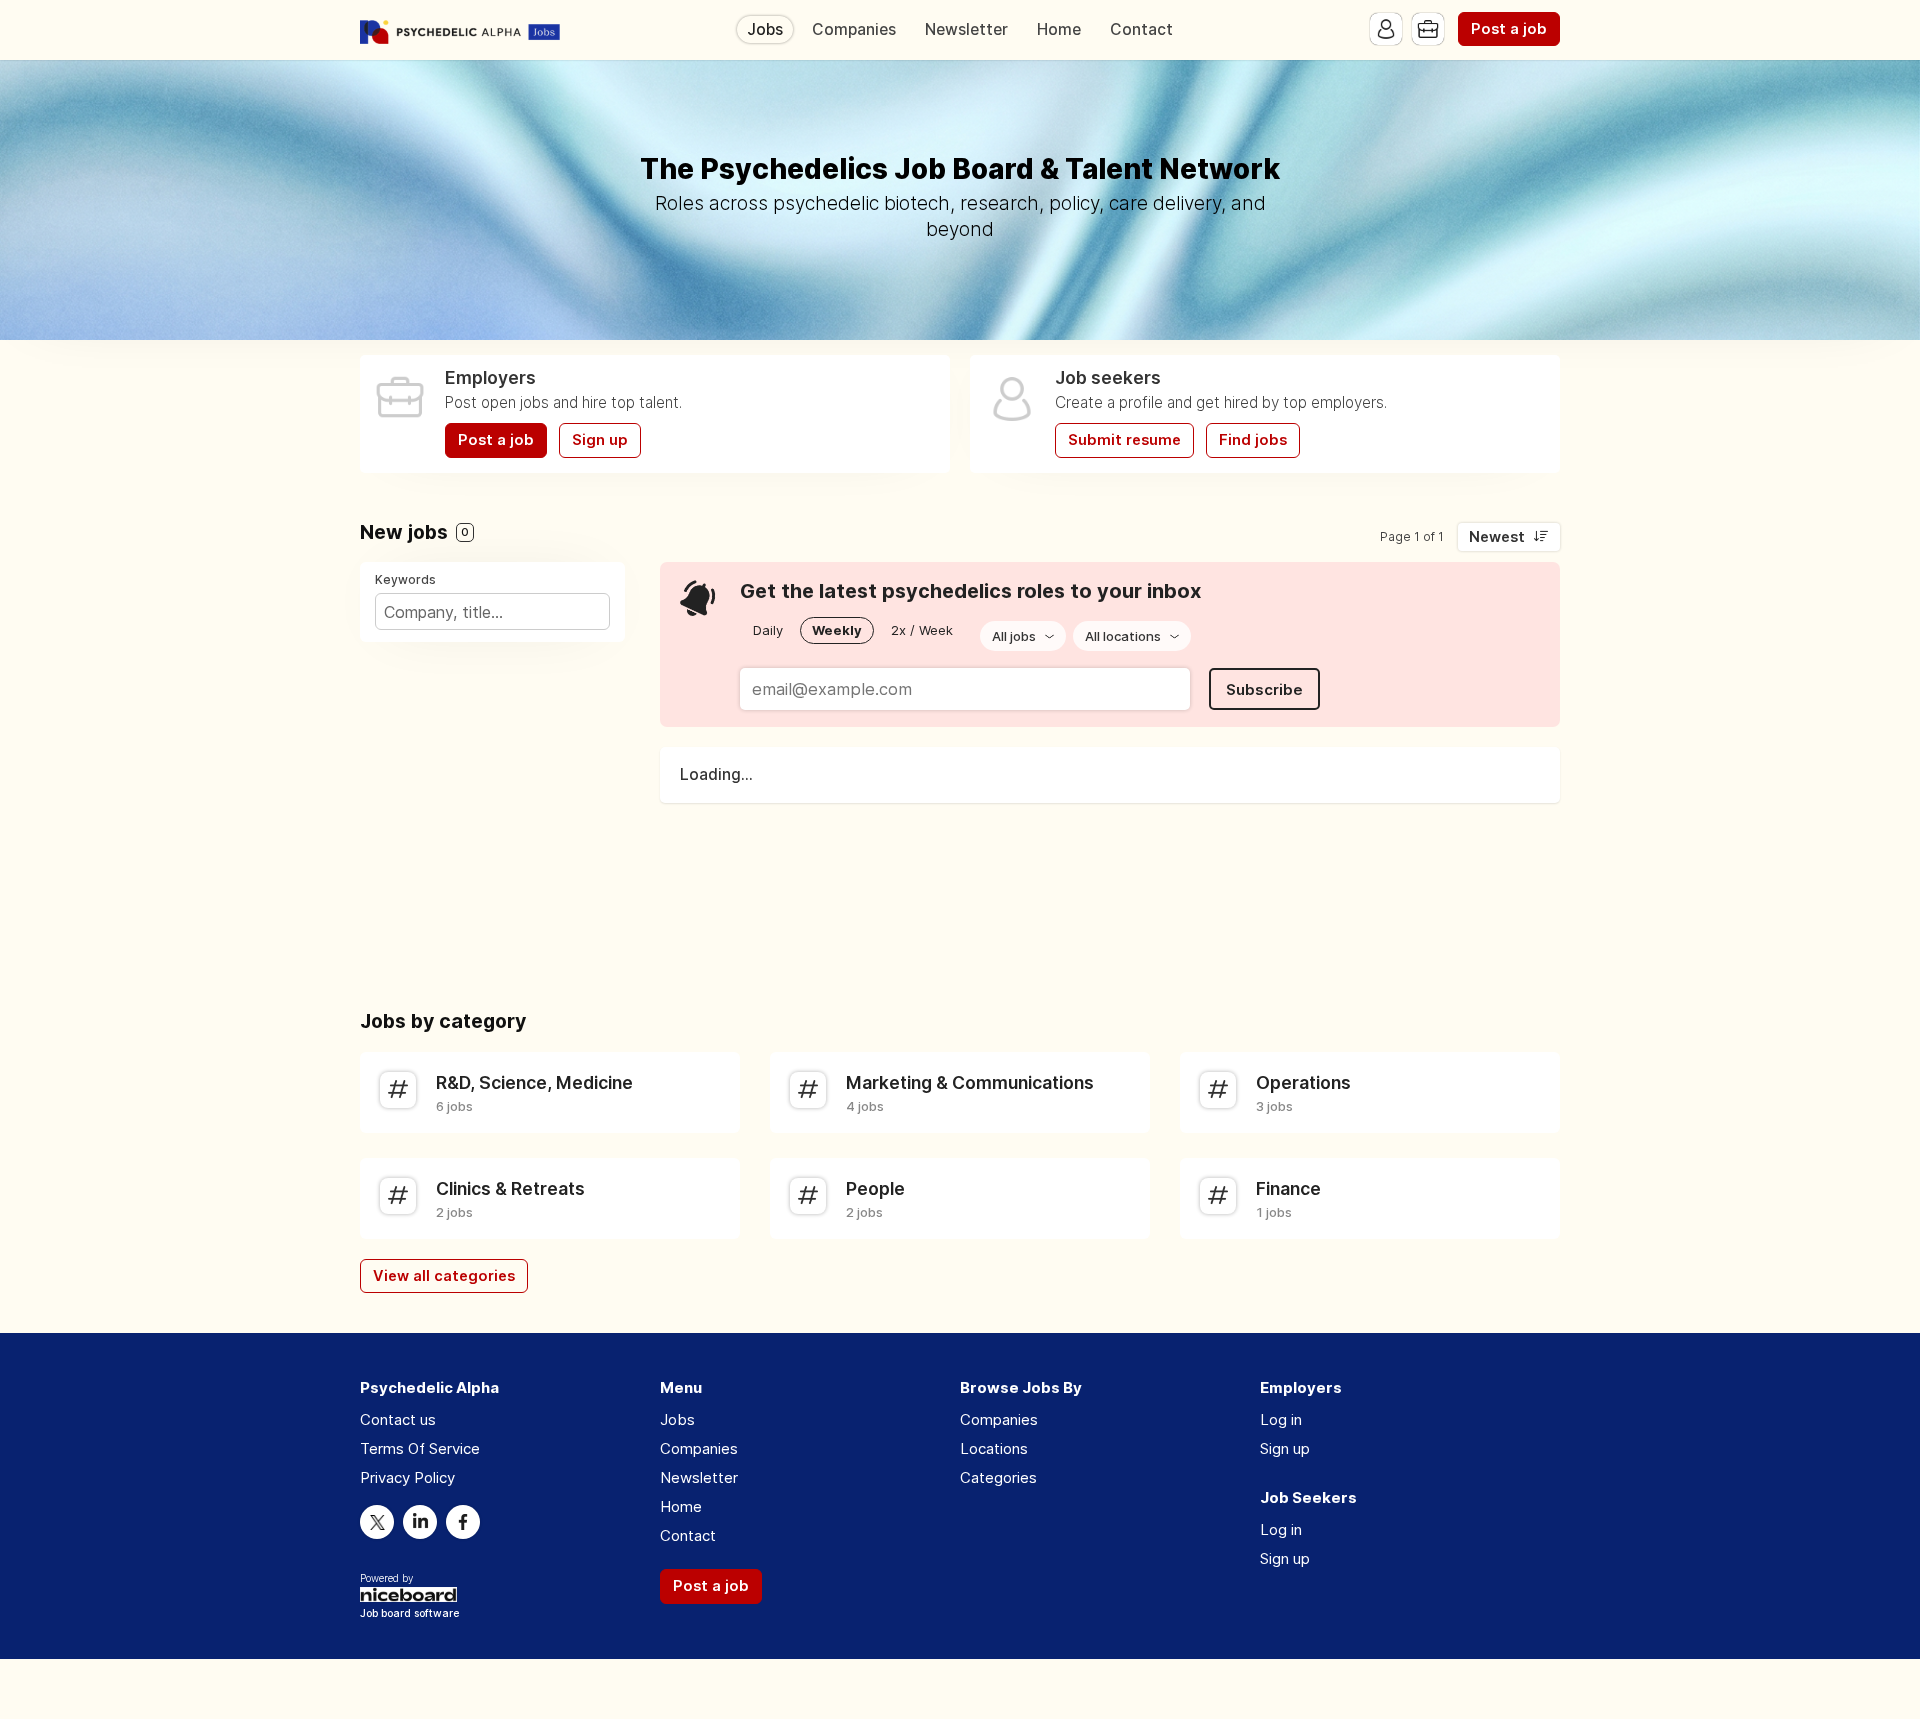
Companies (854, 29)
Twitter (377, 1522)
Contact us (398, 1419)
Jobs (765, 29)
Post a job (1509, 29)
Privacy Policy (407, 1477)
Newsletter (966, 29)
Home (1059, 29)
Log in (1281, 1419)
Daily (768, 630)
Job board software (409, 1614)
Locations (994, 1448)
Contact (1141, 29)
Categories (998, 1477)
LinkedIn (420, 1522)
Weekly (837, 630)
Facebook (463, 1522)
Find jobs (1253, 440)
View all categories (444, 1276)
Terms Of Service (420, 1448)
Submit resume (1124, 440)
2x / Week (922, 630)
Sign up (600, 440)
